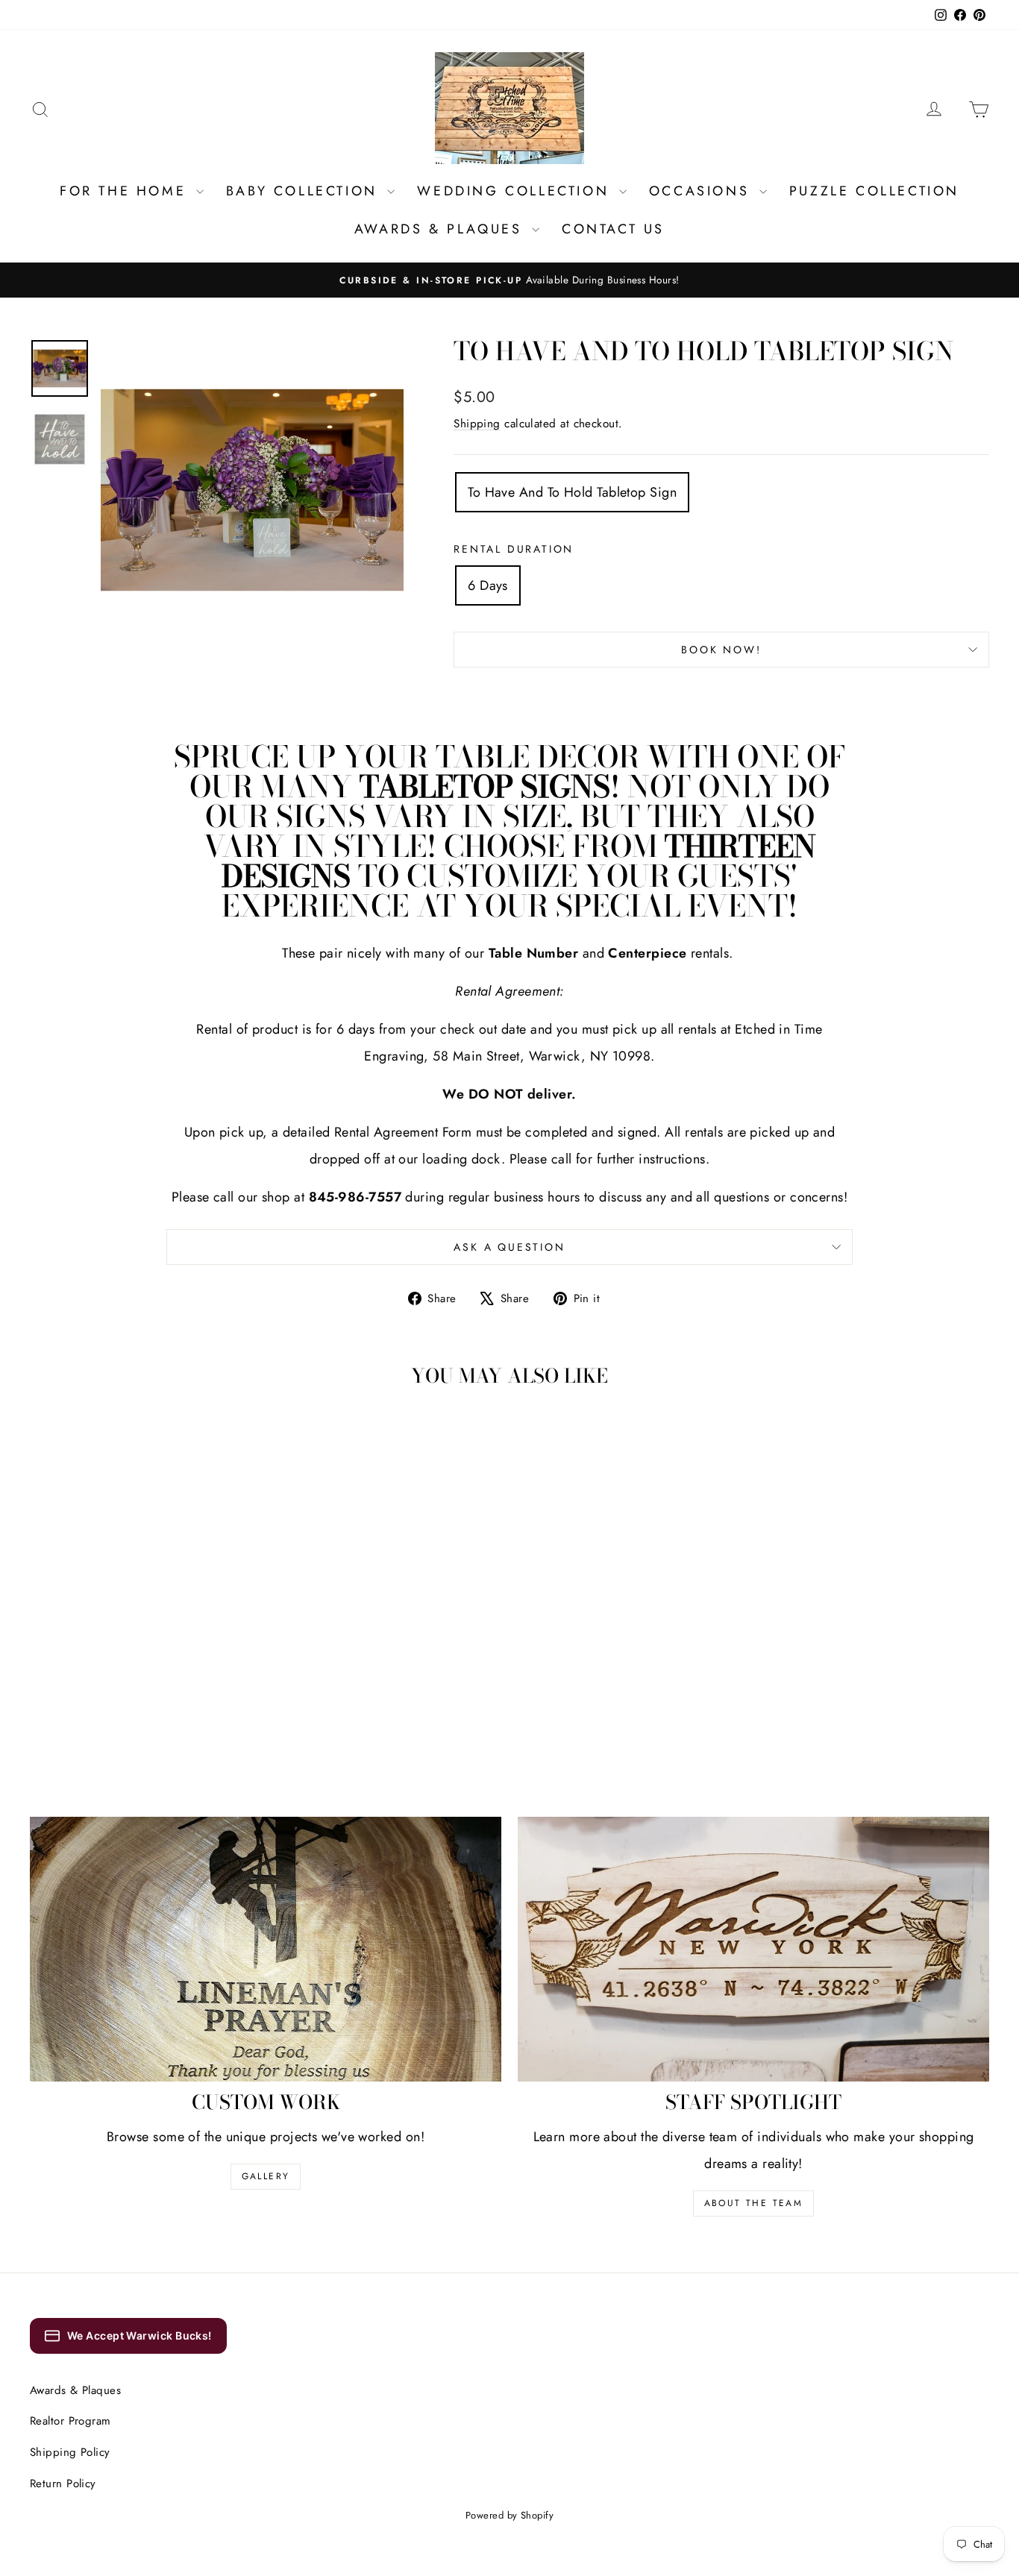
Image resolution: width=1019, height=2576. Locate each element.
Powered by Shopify (509, 2515)
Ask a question (509, 1247)
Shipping (477, 424)
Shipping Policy (70, 2452)
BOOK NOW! (721, 650)
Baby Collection (305, 191)
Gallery (266, 2176)
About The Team (754, 2203)
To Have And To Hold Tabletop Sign (572, 492)
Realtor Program (70, 2421)
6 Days (488, 585)
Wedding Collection (516, 191)
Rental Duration (514, 549)
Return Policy (63, 2484)
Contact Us (613, 229)
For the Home (126, 191)
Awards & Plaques (441, 229)
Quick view (144, 1634)
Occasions (702, 191)
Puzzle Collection (874, 191)
